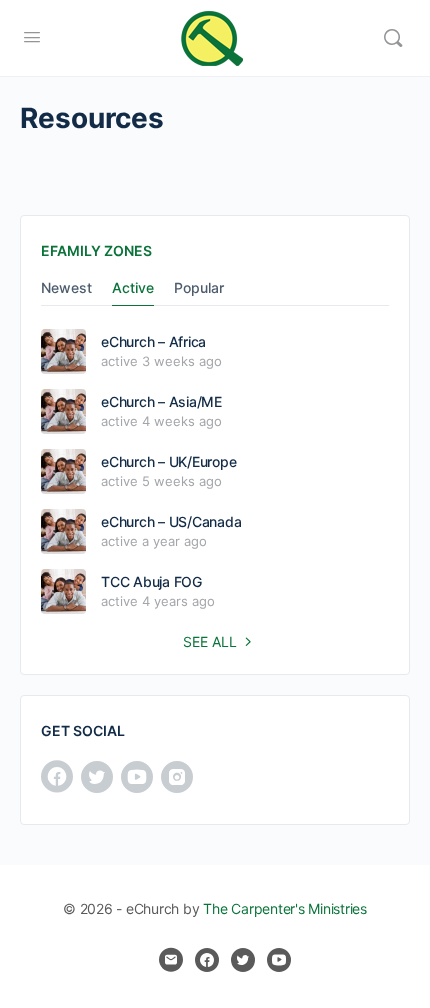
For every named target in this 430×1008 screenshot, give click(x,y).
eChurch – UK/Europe (168, 461)
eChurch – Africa (153, 341)
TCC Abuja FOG (151, 581)
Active (133, 288)
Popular (199, 288)
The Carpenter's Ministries (285, 908)
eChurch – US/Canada (171, 521)
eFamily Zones (96, 250)
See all (210, 641)
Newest (66, 288)
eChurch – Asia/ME (161, 401)
